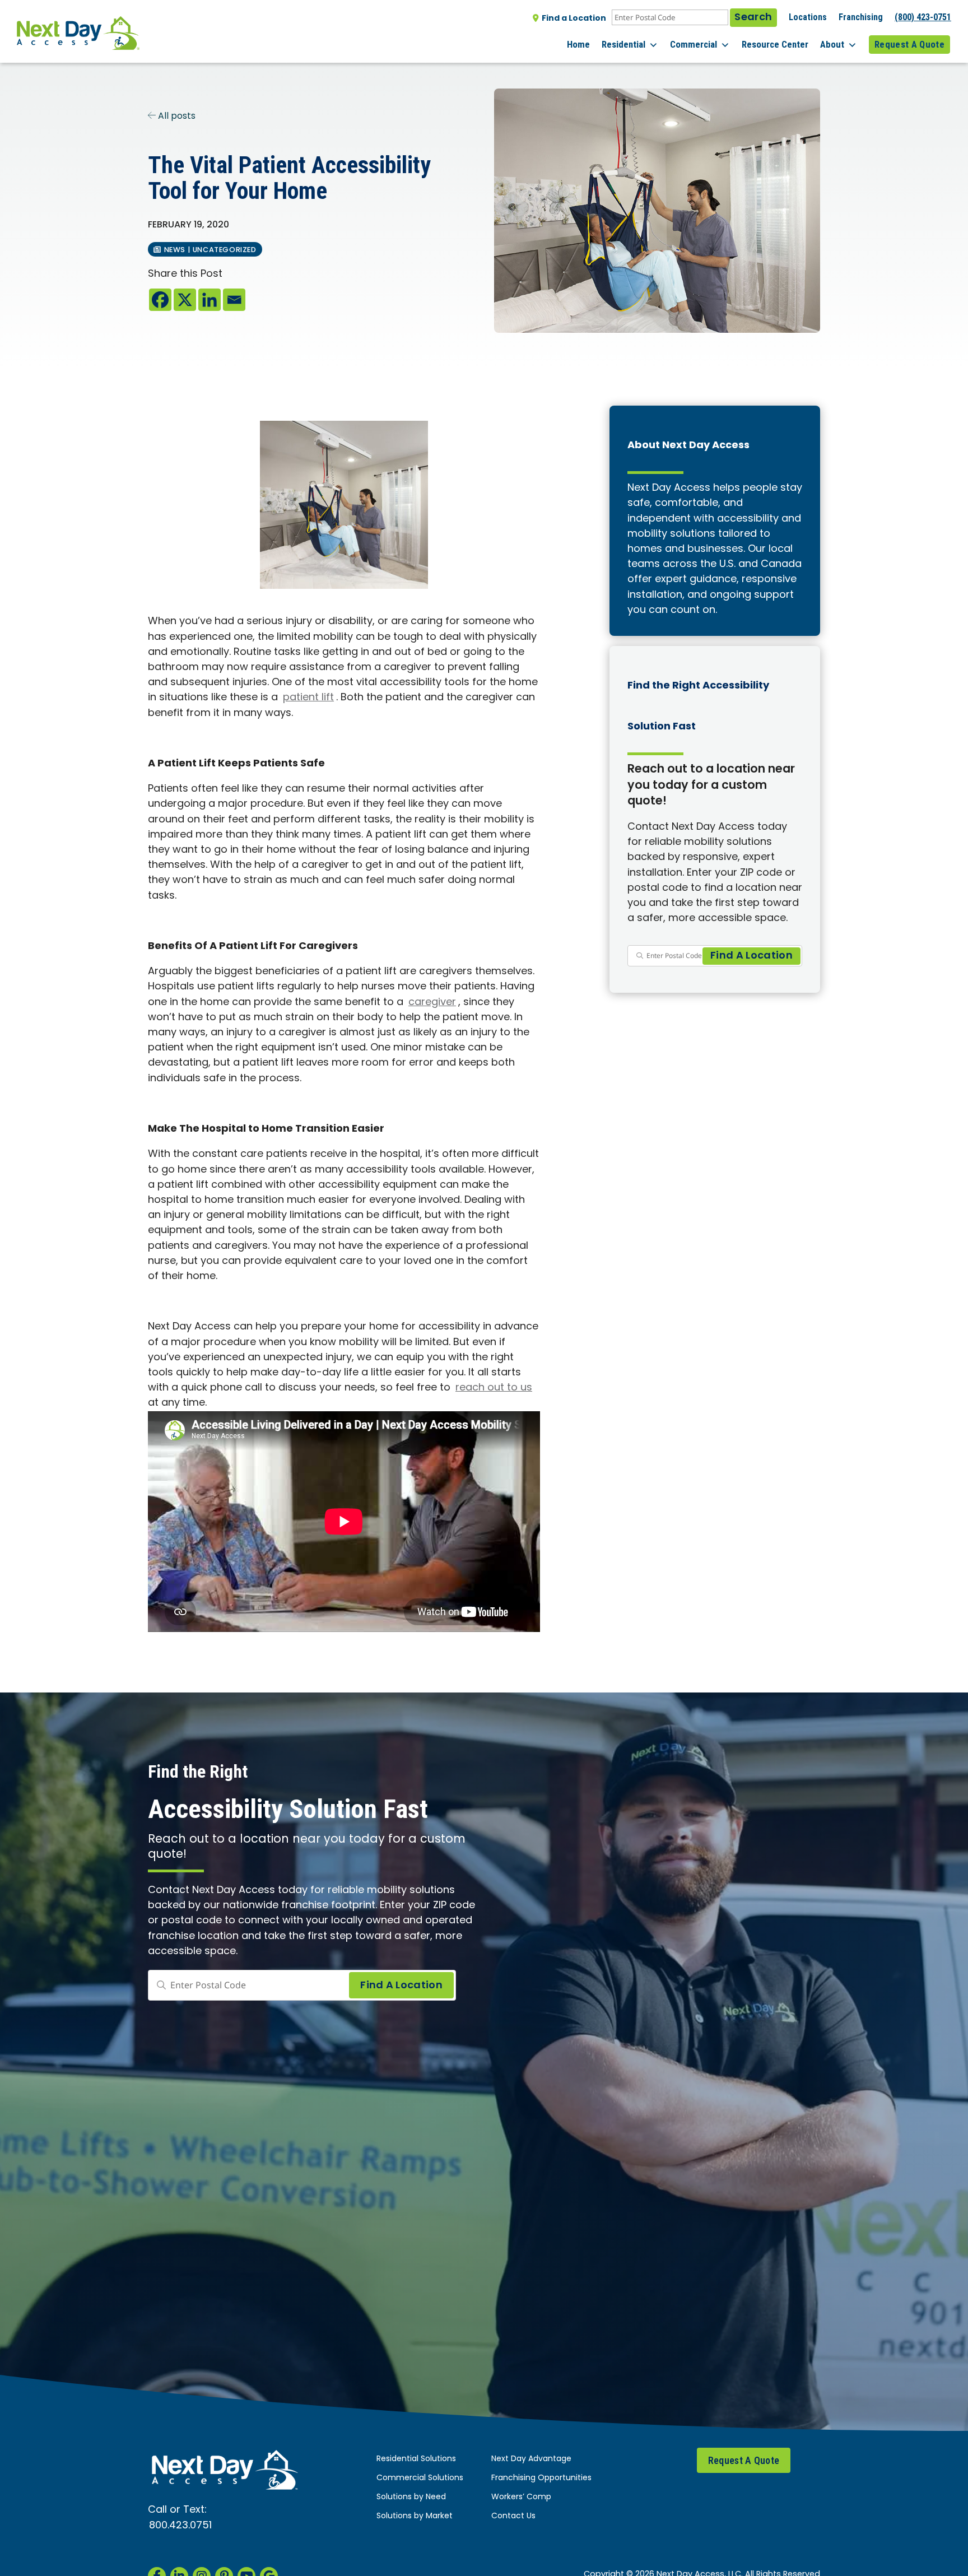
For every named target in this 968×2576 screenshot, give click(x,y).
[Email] (234, 300)
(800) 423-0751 (923, 17)
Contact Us (513, 2516)
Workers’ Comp (521, 2497)
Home (578, 44)
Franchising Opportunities (541, 2478)
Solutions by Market (415, 2516)
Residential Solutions (416, 2459)
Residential (623, 44)
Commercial (694, 44)
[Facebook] (160, 300)
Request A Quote (909, 44)
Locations (808, 17)
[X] (185, 300)
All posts (176, 117)
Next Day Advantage (531, 2459)
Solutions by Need (411, 2497)
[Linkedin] (210, 300)
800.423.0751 (180, 2526)
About (832, 44)
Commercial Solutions (420, 2478)
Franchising (861, 17)
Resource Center (775, 44)
